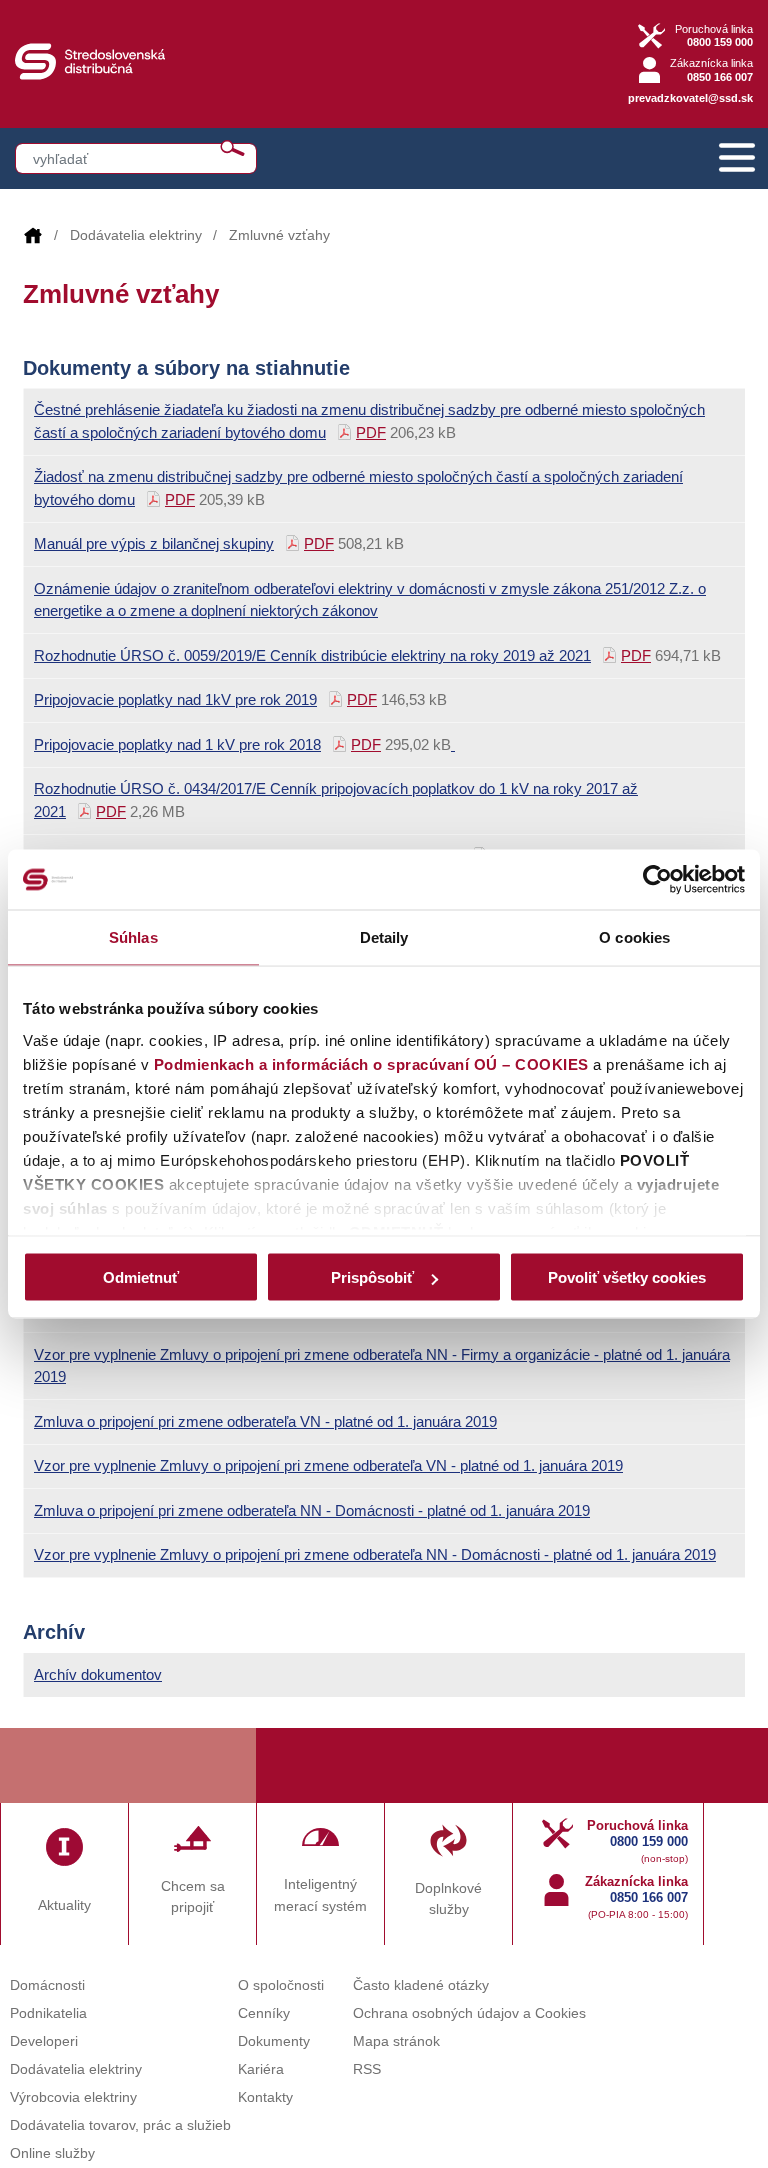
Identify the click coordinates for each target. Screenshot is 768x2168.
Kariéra (261, 2069)
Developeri (44, 2041)
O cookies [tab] (634, 937)
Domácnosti (47, 1985)
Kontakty (265, 2097)
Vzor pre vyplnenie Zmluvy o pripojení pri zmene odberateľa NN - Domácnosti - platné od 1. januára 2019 (375, 1554)
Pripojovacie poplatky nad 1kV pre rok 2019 (175, 699)
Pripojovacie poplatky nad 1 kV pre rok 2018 (177, 744)
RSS (367, 2069)
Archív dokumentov (98, 1674)
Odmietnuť (141, 1277)
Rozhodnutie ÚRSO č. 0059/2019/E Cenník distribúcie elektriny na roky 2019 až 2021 (312, 655)
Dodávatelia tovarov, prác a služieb (120, 2125)
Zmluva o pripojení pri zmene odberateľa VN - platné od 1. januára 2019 (265, 1421)
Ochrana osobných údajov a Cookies (469, 2013)
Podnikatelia (48, 2013)
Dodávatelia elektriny (136, 235)
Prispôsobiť (372, 1277)
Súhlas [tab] (133, 937)
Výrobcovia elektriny (73, 2097)
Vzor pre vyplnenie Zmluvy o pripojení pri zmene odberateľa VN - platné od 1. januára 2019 (328, 1465)
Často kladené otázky (421, 1985)
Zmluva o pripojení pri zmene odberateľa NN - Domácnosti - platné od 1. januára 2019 (312, 1510)
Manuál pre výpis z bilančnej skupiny (154, 543)
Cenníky (264, 2013)
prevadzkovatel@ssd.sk (690, 98)
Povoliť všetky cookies (627, 1277)
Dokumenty (274, 2041)
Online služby (52, 2153)
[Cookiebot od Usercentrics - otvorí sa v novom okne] (657, 880)
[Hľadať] (232, 148)
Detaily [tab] (384, 937)
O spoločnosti (281, 1985)
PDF (371, 432)
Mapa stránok (396, 2041)
